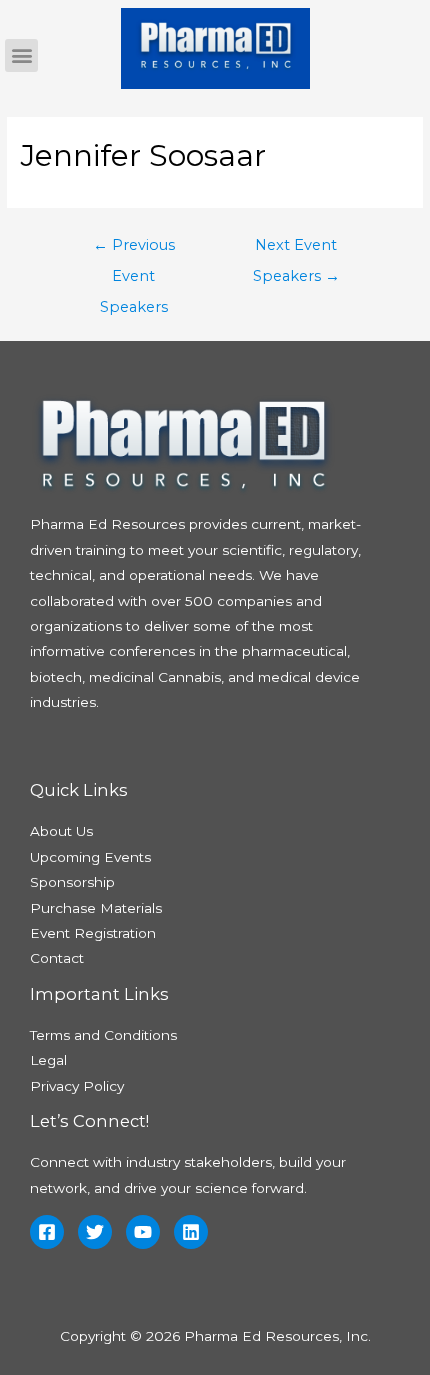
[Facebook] (47, 1232)
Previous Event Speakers (134, 250)
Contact (57, 958)
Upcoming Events (90, 857)
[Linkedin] (191, 1232)
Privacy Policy (77, 1086)
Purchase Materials (96, 908)
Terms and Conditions (103, 1035)
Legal (48, 1060)
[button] (21, 55)
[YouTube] (143, 1232)
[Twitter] (95, 1232)
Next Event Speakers (296, 250)
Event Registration (93, 933)
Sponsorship (72, 882)
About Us (61, 831)
